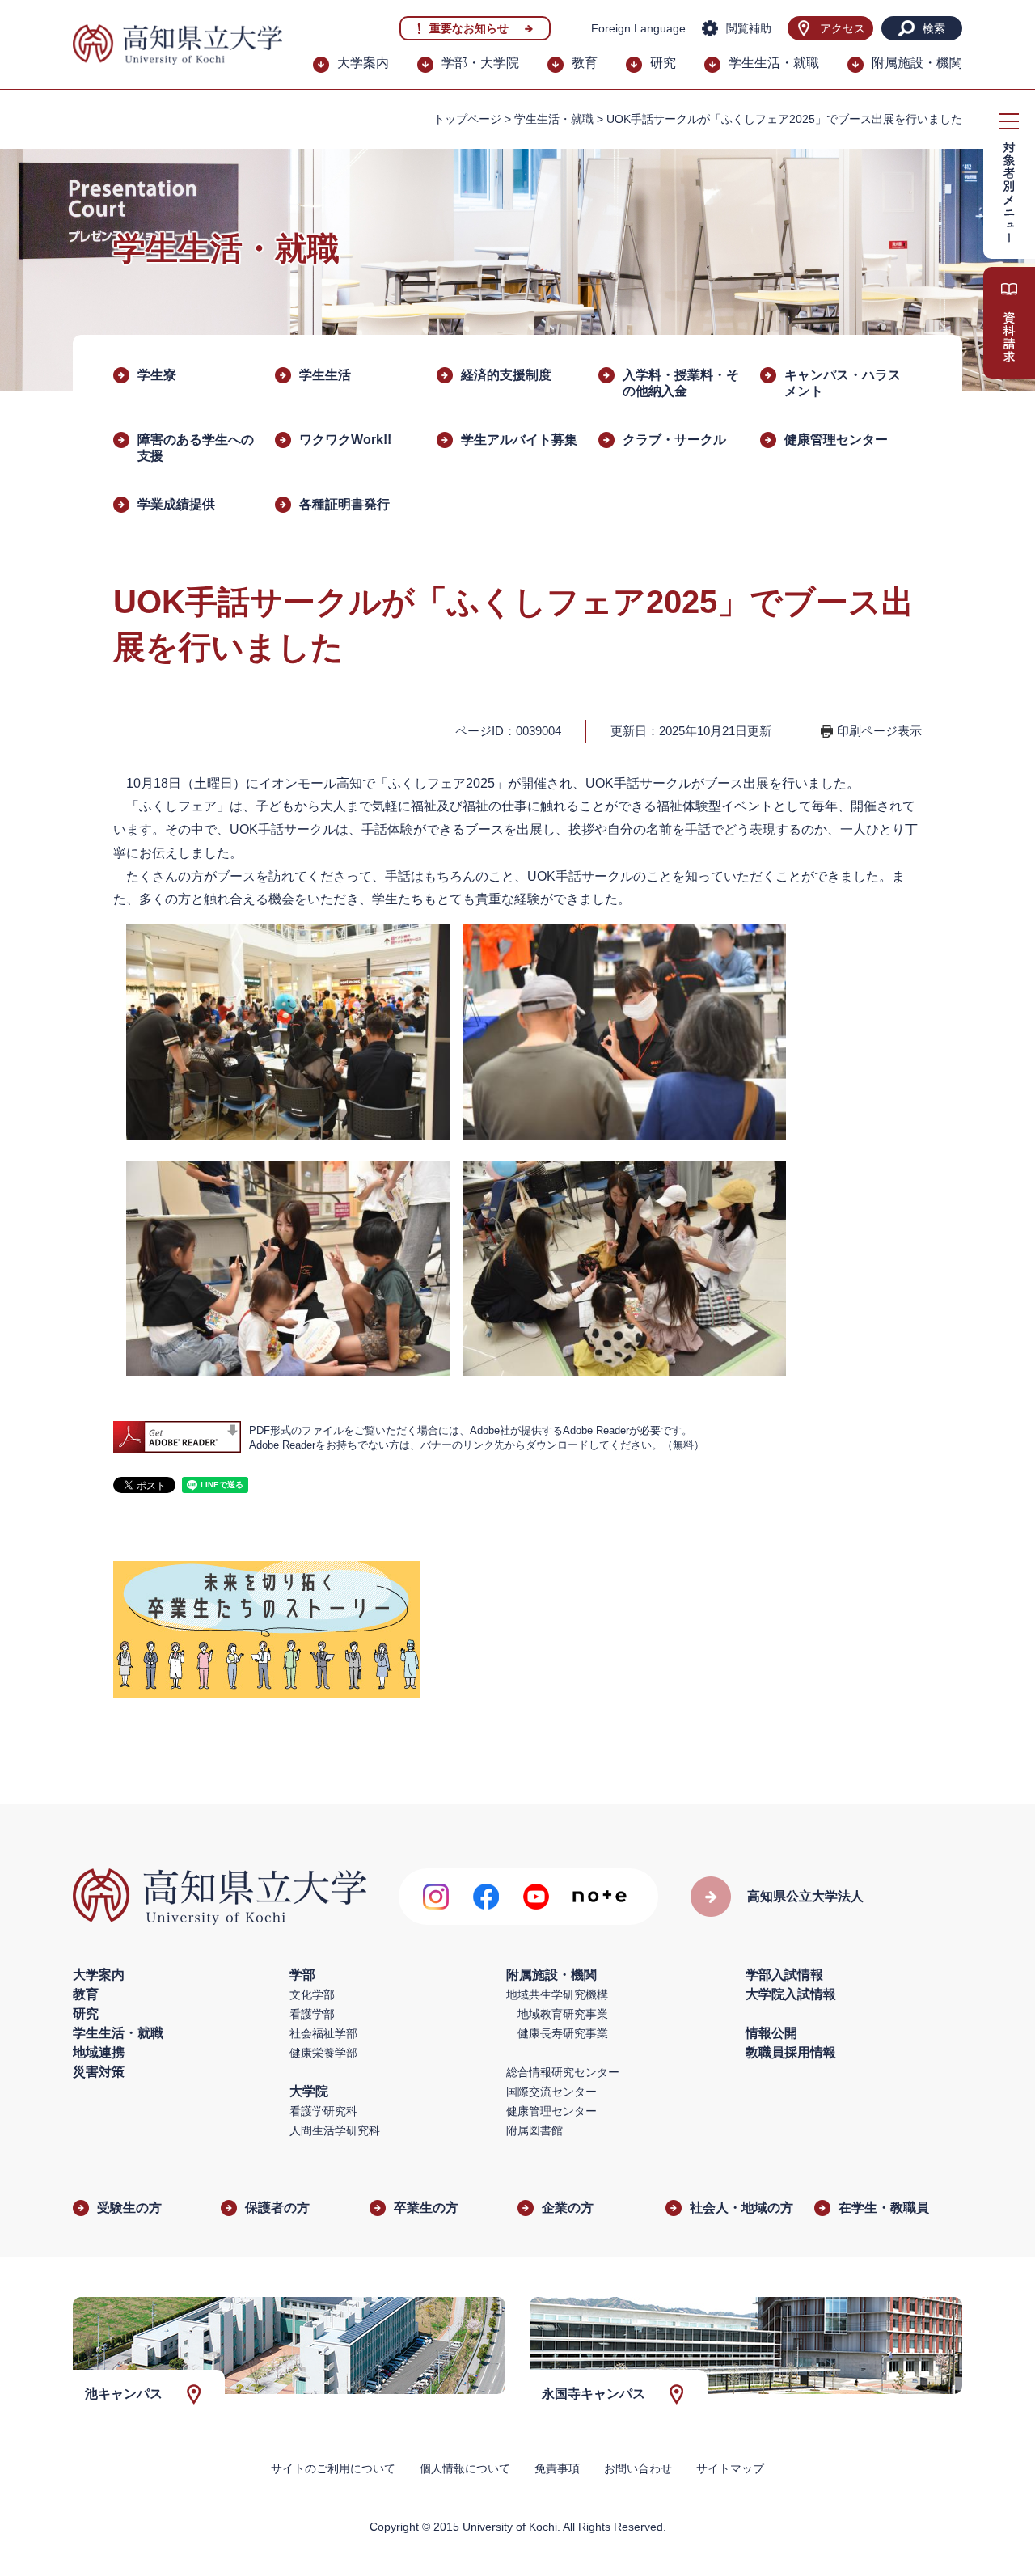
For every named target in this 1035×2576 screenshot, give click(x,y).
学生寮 (157, 375)
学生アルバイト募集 (519, 440)
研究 (663, 63)
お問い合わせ (638, 2468)
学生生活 (325, 375)
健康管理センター (836, 440)
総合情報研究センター (563, 2072)
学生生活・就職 (774, 63)
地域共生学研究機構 (557, 1994)
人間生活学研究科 (335, 2130)
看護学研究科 (323, 2111)
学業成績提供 (176, 504)
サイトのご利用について (333, 2468)
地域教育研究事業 (563, 2014)
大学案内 (363, 63)
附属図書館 (534, 2130)
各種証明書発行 (344, 504)
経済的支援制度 (506, 375)
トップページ (467, 119)
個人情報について (465, 2468)
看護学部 (312, 2014)
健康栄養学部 (323, 2053)
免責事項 (557, 2468)
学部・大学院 (480, 63)
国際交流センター (551, 2092)
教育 (585, 63)
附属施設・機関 (917, 63)
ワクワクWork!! (345, 440)
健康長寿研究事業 (563, 2033)
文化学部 (312, 1994)
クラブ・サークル (674, 440)
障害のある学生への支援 (196, 448)
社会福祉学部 (323, 2033)
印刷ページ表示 (879, 731)
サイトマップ (730, 2468)
